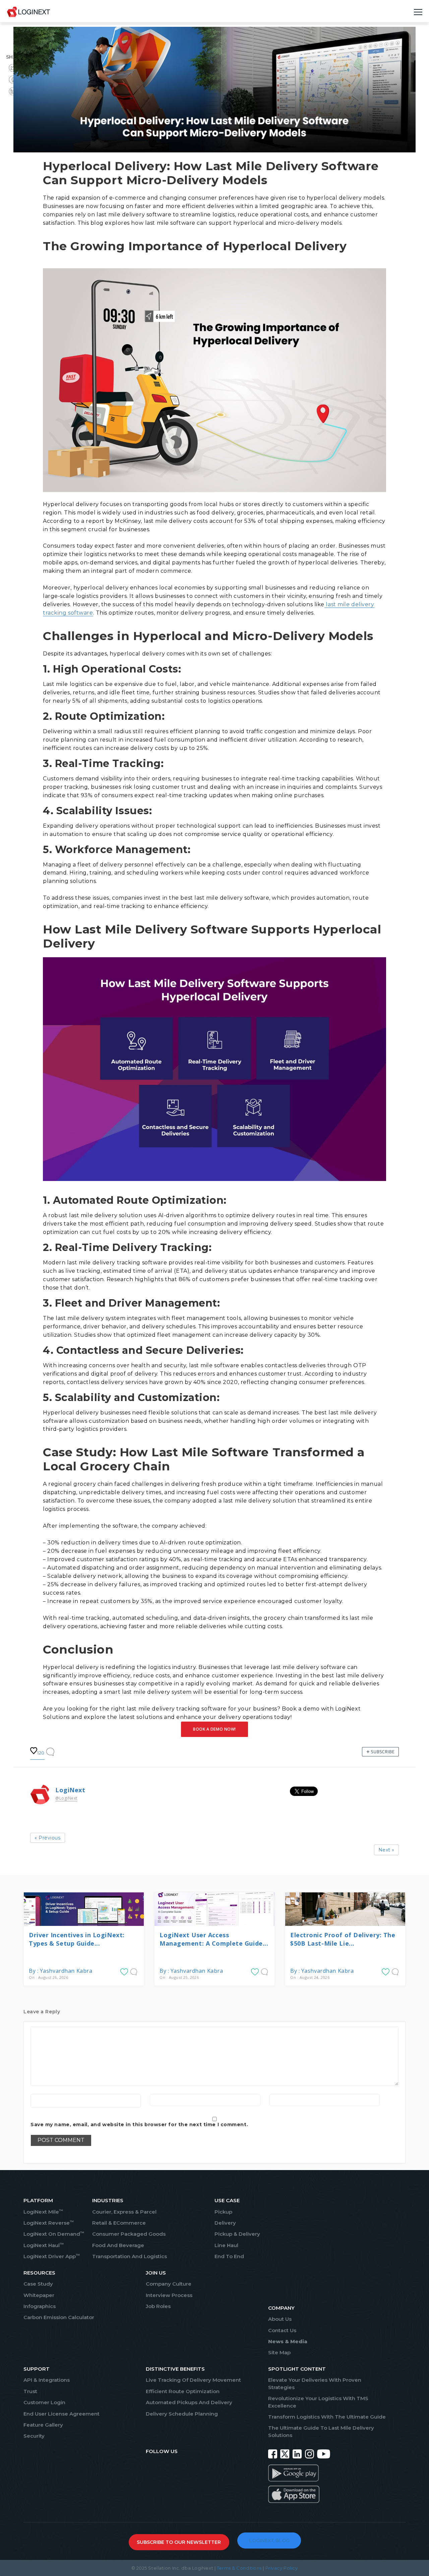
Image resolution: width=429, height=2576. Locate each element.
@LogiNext (66, 1798)
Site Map (279, 2352)
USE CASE (227, 2200)
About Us (280, 2319)
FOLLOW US (162, 2451)
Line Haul (226, 2245)
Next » (386, 1850)
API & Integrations (47, 2380)
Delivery (225, 2223)
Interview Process (169, 2295)
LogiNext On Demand (54, 2234)
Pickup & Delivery (237, 2234)
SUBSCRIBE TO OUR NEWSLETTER (179, 2542)
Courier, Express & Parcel (124, 2212)
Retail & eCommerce (119, 2223)
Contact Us (282, 2330)
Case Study (38, 2284)
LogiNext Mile (43, 2212)
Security (34, 2436)
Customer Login (44, 2402)
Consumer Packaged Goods (129, 2234)
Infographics (40, 2306)
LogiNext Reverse (49, 2223)
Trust (30, 2391)
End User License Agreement (62, 2414)
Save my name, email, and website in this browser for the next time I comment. (139, 2125)
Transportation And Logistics (130, 2256)
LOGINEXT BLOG (269, 2540)
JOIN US (156, 2273)
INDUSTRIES (108, 2200)
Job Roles (158, 2306)
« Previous (48, 1838)
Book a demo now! (214, 1729)
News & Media (288, 2341)
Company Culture (169, 2284)
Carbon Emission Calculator (59, 2317)
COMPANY (281, 2308)
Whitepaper (39, 2295)
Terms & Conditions (239, 2568)
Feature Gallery (43, 2425)
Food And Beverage (118, 2245)
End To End (229, 2256)
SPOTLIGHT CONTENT (297, 2369)
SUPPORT (37, 2369)
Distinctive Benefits (175, 2369)
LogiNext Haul (44, 2245)
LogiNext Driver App (52, 2256)
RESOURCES (39, 2273)
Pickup (223, 2212)
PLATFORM (38, 2200)
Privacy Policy (282, 2568)
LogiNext (70, 1790)
